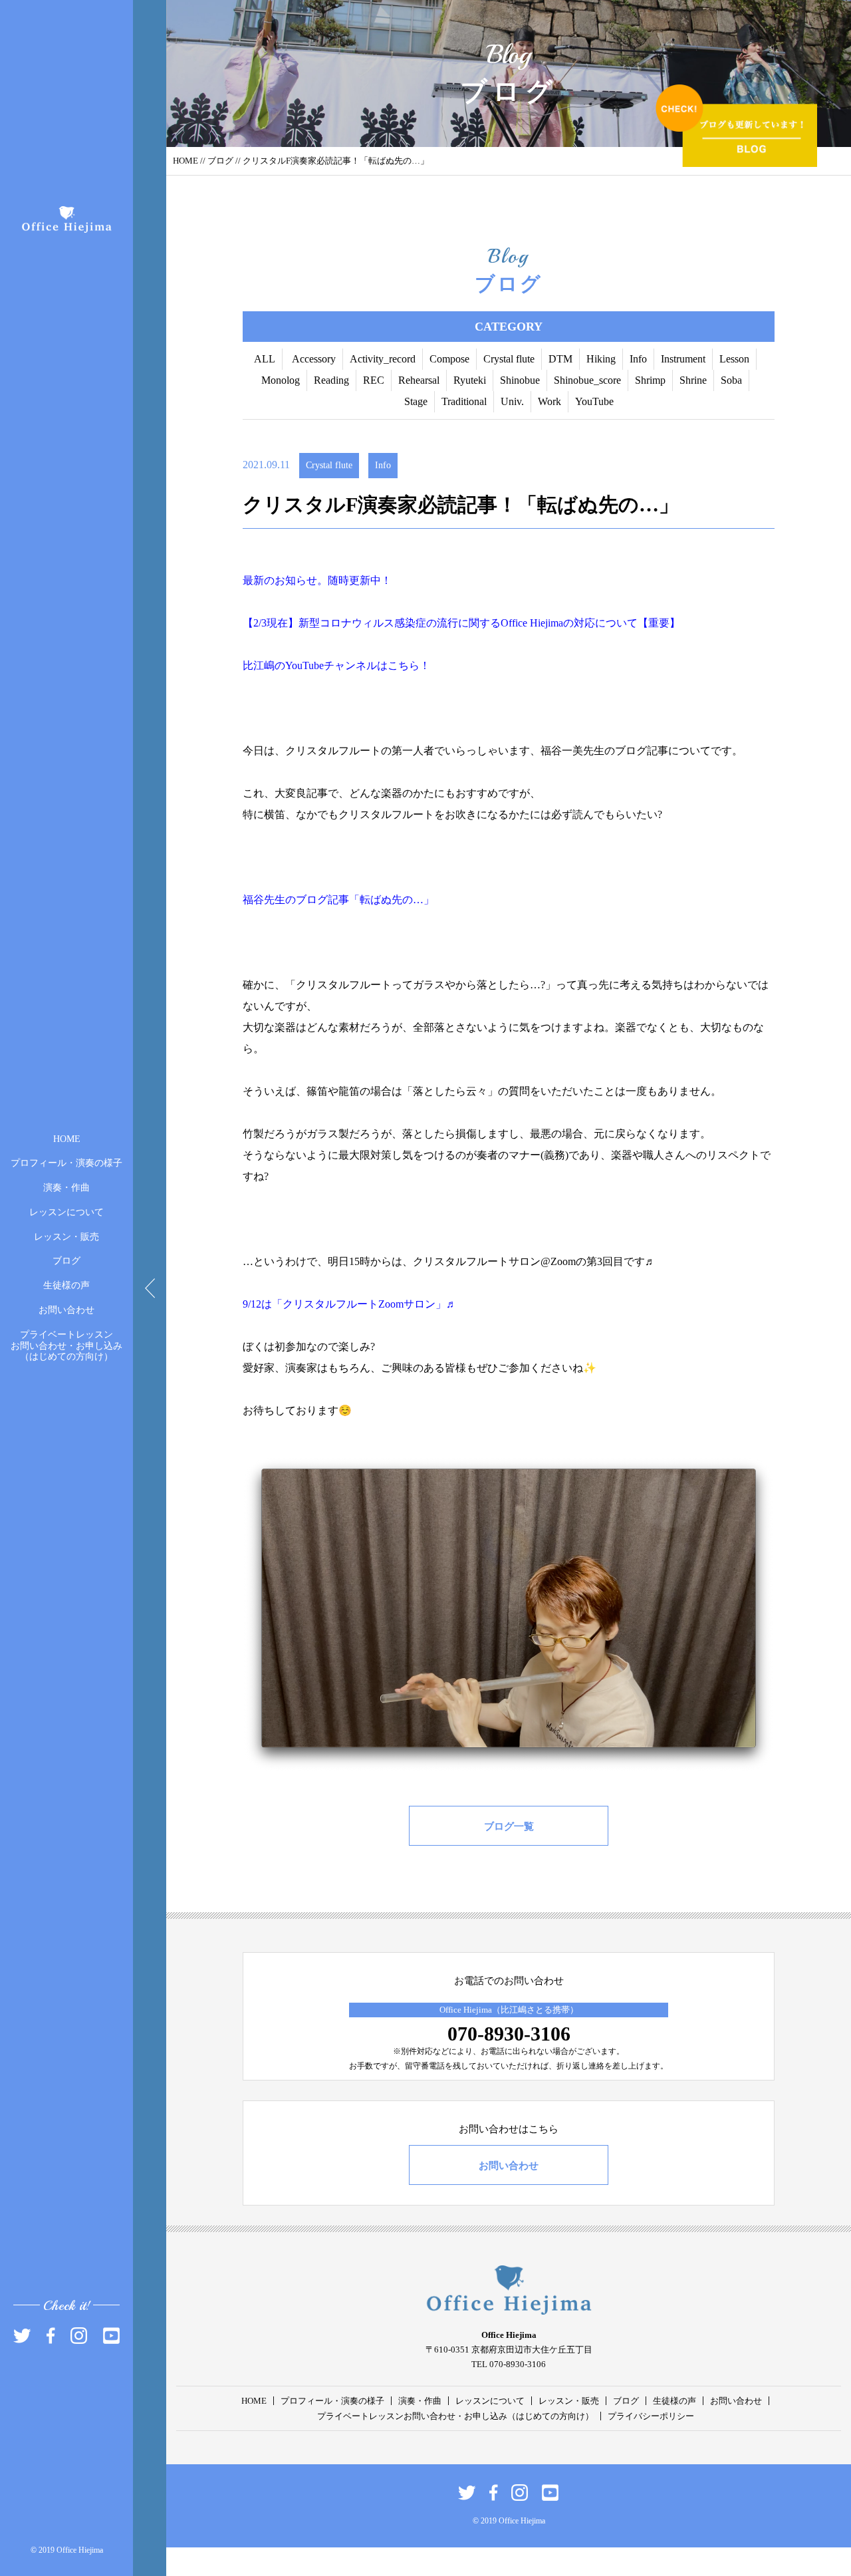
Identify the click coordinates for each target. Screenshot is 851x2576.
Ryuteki (470, 380)
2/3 (260, 623)
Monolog (281, 380)
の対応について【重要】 (622, 623)
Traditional (464, 401)
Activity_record (383, 359)
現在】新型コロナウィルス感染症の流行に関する (384, 623)
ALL (265, 359)
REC (374, 380)
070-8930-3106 (509, 2034)
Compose (449, 359)
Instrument (683, 359)
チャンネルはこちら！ (377, 665)
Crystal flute (509, 359)
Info (638, 359)
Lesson (734, 359)
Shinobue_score (587, 380)
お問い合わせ (66, 1310)
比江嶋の (264, 665)
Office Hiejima (532, 623)
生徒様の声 (66, 1285)
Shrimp (650, 380)
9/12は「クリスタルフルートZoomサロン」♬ (350, 1304)
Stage (416, 401)
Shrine (693, 380)
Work (549, 401)
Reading (331, 380)
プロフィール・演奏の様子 (66, 1163)
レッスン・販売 (66, 1236)
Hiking (601, 359)
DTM (560, 359)
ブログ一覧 (509, 1826)
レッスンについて (66, 1212)
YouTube (594, 401)
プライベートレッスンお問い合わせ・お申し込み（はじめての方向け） (66, 1345)
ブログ (66, 1261)
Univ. (512, 401)
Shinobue (520, 380)
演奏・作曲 (66, 1188)
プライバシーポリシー (651, 2416)
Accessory (314, 359)
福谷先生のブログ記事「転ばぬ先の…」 (338, 900)
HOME (67, 1138)
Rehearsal (419, 380)
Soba (731, 380)
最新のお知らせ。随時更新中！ (317, 580)
